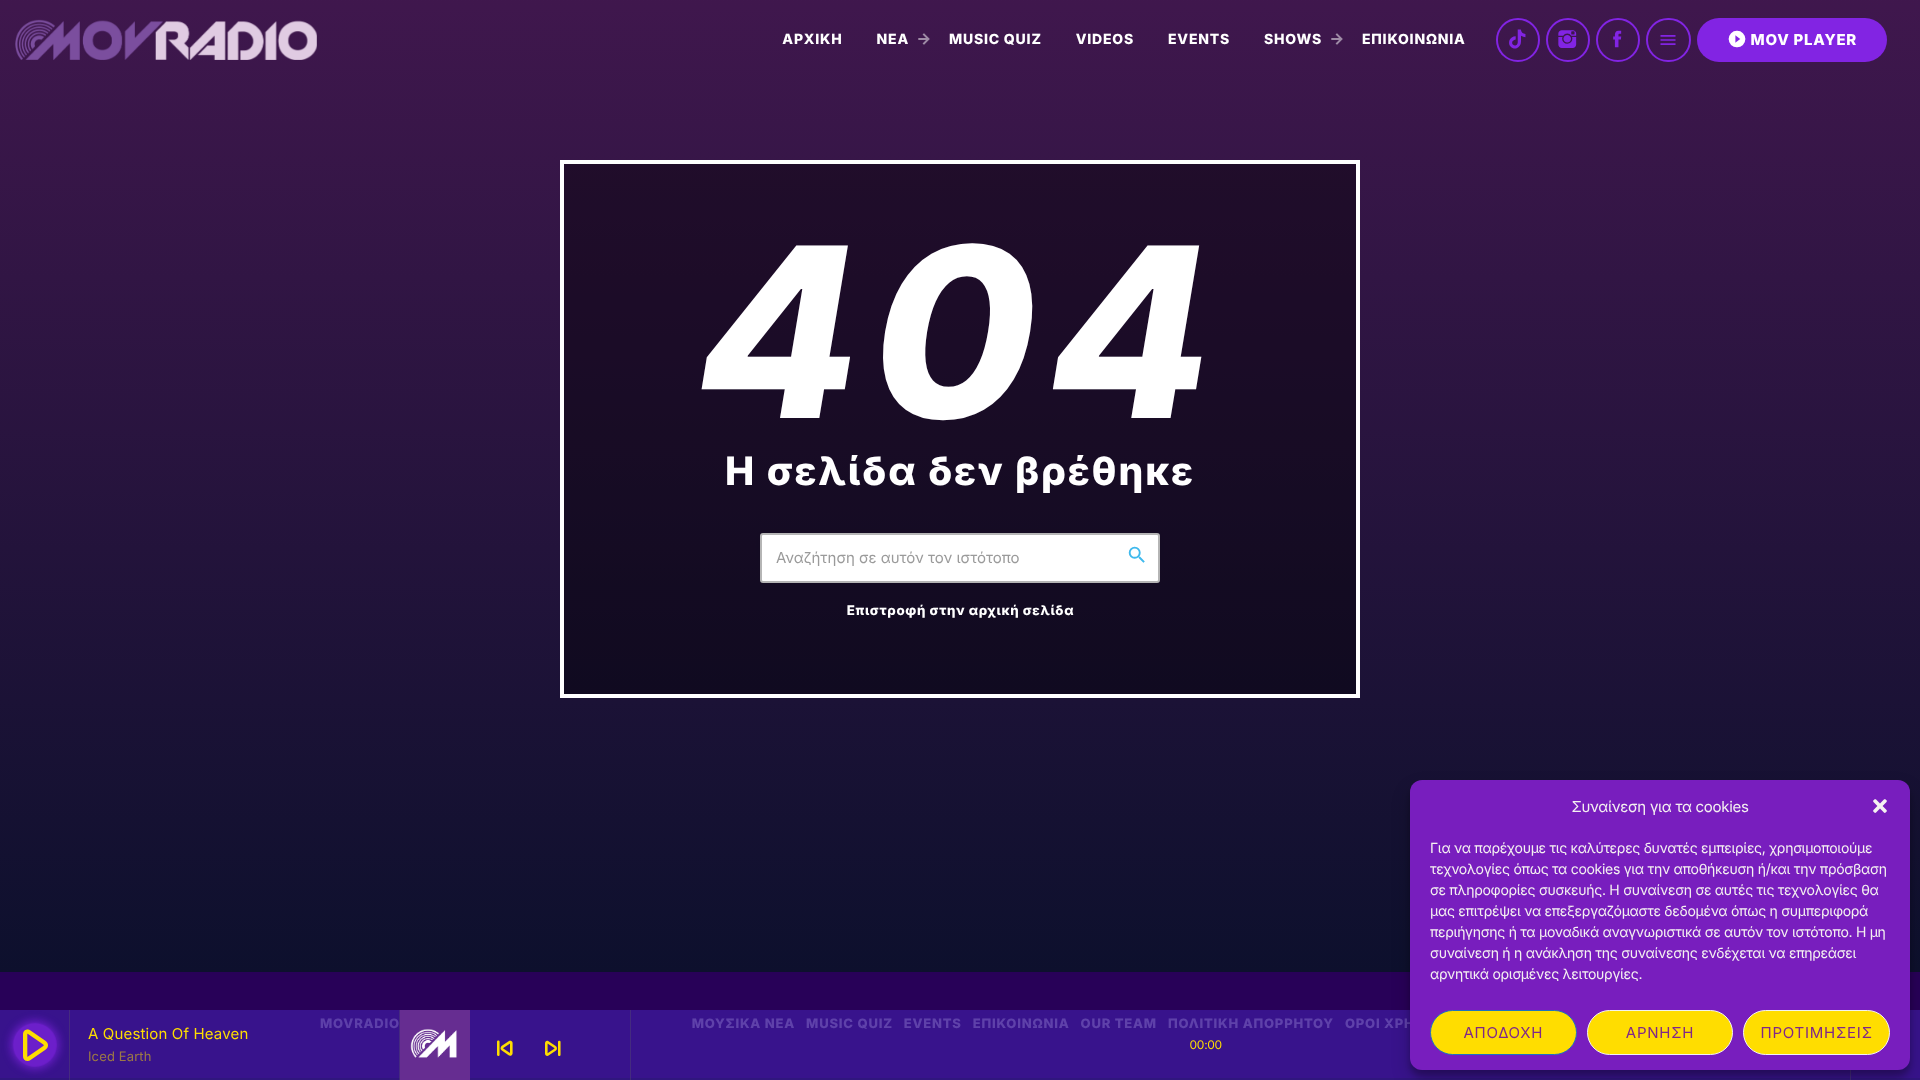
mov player (1792, 39)
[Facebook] (1618, 40)
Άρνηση (1660, 1032)
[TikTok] (1518, 40)
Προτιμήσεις (1817, 1032)
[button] (1880, 806)
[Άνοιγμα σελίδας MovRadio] (435, 1045)
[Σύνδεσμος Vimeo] (166, 40)
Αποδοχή (1503, 1032)
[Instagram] (1568, 40)
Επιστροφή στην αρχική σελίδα (960, 611)
